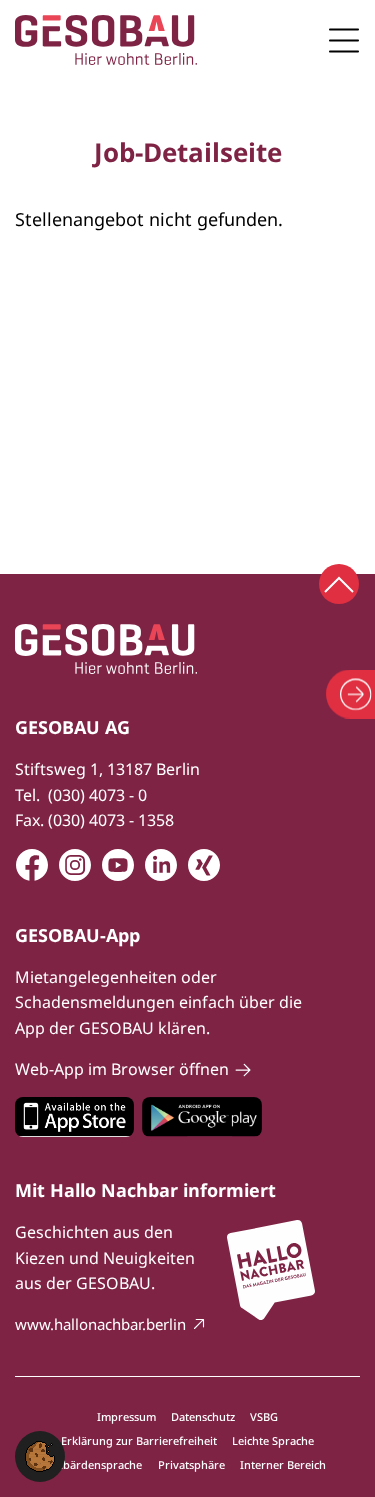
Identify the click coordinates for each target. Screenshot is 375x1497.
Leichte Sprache (273, 1440)
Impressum (126, 1416)
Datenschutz (203, 1416)
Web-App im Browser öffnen (122, 1069)
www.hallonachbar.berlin (100, 1324)
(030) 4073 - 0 (97, 795)
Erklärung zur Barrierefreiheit (139, 1440)
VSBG (264, 1416)
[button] (40, 1455)
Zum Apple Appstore (74, 1117)
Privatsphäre (191, 1464)
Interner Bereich (283, 1464)
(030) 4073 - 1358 (111, 820)
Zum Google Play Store (202, 1117)
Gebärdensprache (95, 1464)
